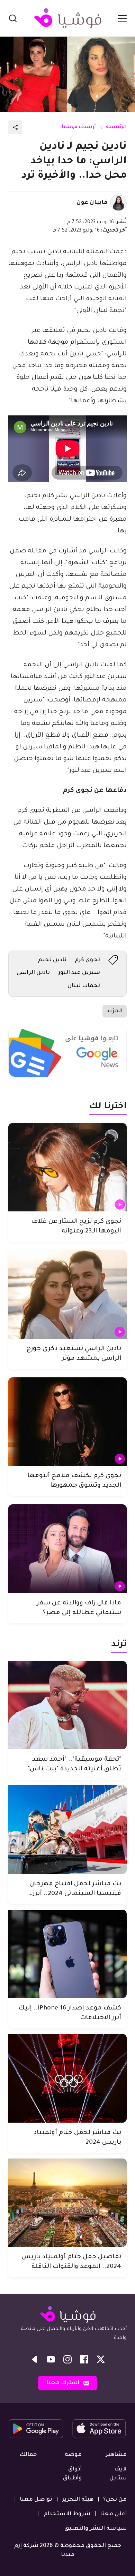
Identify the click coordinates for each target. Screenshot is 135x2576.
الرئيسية (116, 127)
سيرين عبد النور (79, 973)
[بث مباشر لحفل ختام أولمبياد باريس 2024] (67, 2078)
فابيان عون (92, 203)
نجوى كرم (87, 960)
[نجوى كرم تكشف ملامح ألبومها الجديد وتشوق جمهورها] (67, 1422)
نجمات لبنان (84, 986)
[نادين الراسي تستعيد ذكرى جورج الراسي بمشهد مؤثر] (67, 1294)
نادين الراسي (33, 973)
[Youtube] (51, 2359)
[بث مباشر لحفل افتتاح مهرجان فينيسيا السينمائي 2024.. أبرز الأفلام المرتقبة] (67, 1830)
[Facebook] (84, 2359)
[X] (101, 2359)
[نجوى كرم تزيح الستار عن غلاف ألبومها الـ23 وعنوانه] (67, 1167)
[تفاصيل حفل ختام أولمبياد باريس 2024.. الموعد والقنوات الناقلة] (67, 2203)
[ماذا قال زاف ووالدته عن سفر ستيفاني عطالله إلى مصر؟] (67, 1549)
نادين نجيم (52, 960)
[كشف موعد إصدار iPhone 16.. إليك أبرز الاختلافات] (67, 1954)
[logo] (67, 18)
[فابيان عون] (118, 203)
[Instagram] (67, 2359)
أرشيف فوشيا (79, 127)
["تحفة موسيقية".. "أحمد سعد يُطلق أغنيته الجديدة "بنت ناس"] (67, 1705)
